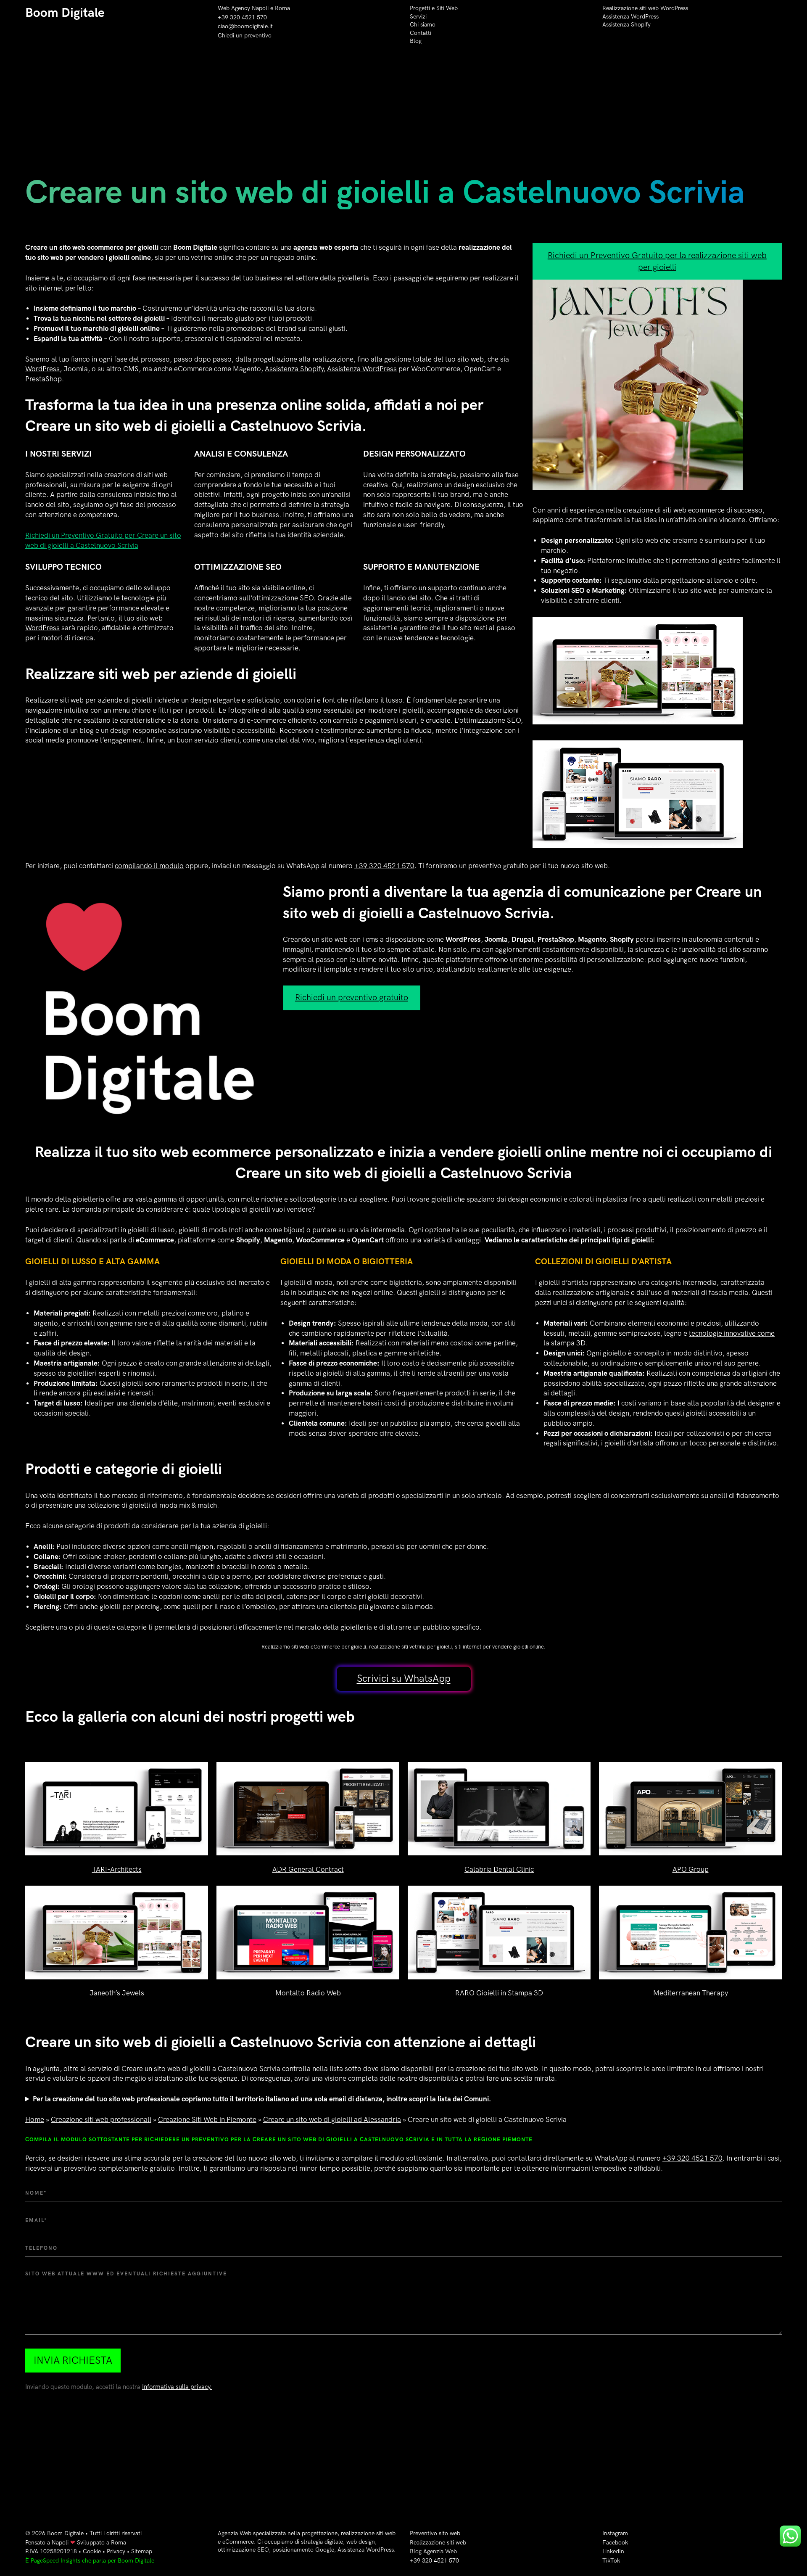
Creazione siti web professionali (101, 2120)
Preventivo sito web (435, 2533)
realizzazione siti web (368, 2533)
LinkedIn (613, 2551)
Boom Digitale (65, 13)
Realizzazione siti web (438, 2543)
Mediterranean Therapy (691, 1993)
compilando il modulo (149, 866)
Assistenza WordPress (630, 17)
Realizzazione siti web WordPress (645, 8)
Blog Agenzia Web (433, 2551)
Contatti (421, 33)
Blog (416, 41)
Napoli (60, 2543)
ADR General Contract (308, 1870)
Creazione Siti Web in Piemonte (207, 2120)
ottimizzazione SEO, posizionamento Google (276, 2550)
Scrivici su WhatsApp (404, 1679)
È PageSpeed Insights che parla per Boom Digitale (90, 2561)
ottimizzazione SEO (283, 598)
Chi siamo (423, 25)
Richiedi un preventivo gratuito (352, 998)
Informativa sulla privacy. (177, 2387)
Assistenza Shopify (626, 25)
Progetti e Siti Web (434, 8)
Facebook (615, 2543)
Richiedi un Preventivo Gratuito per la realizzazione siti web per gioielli (657, 262)
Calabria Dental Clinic (499, 1870)
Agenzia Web (235, 2533)
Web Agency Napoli (243, 8)
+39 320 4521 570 (242, 17)
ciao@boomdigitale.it (245, 26)
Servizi (418, 17)
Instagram (615, 2533)
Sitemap (142, 2551)
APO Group (691, 1870)
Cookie (92, 2551)
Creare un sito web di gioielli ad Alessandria (332, 2120)
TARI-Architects (117, 1870)
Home (35, 2120)
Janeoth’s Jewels (117, 1993)
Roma (282, 8)
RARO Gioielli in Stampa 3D (499, 1993)
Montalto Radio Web (308, 1993)
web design (361, 2542)
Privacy (116, 2551)
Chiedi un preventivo (245, 36)
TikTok (611, 2561)
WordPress (42, 369)
